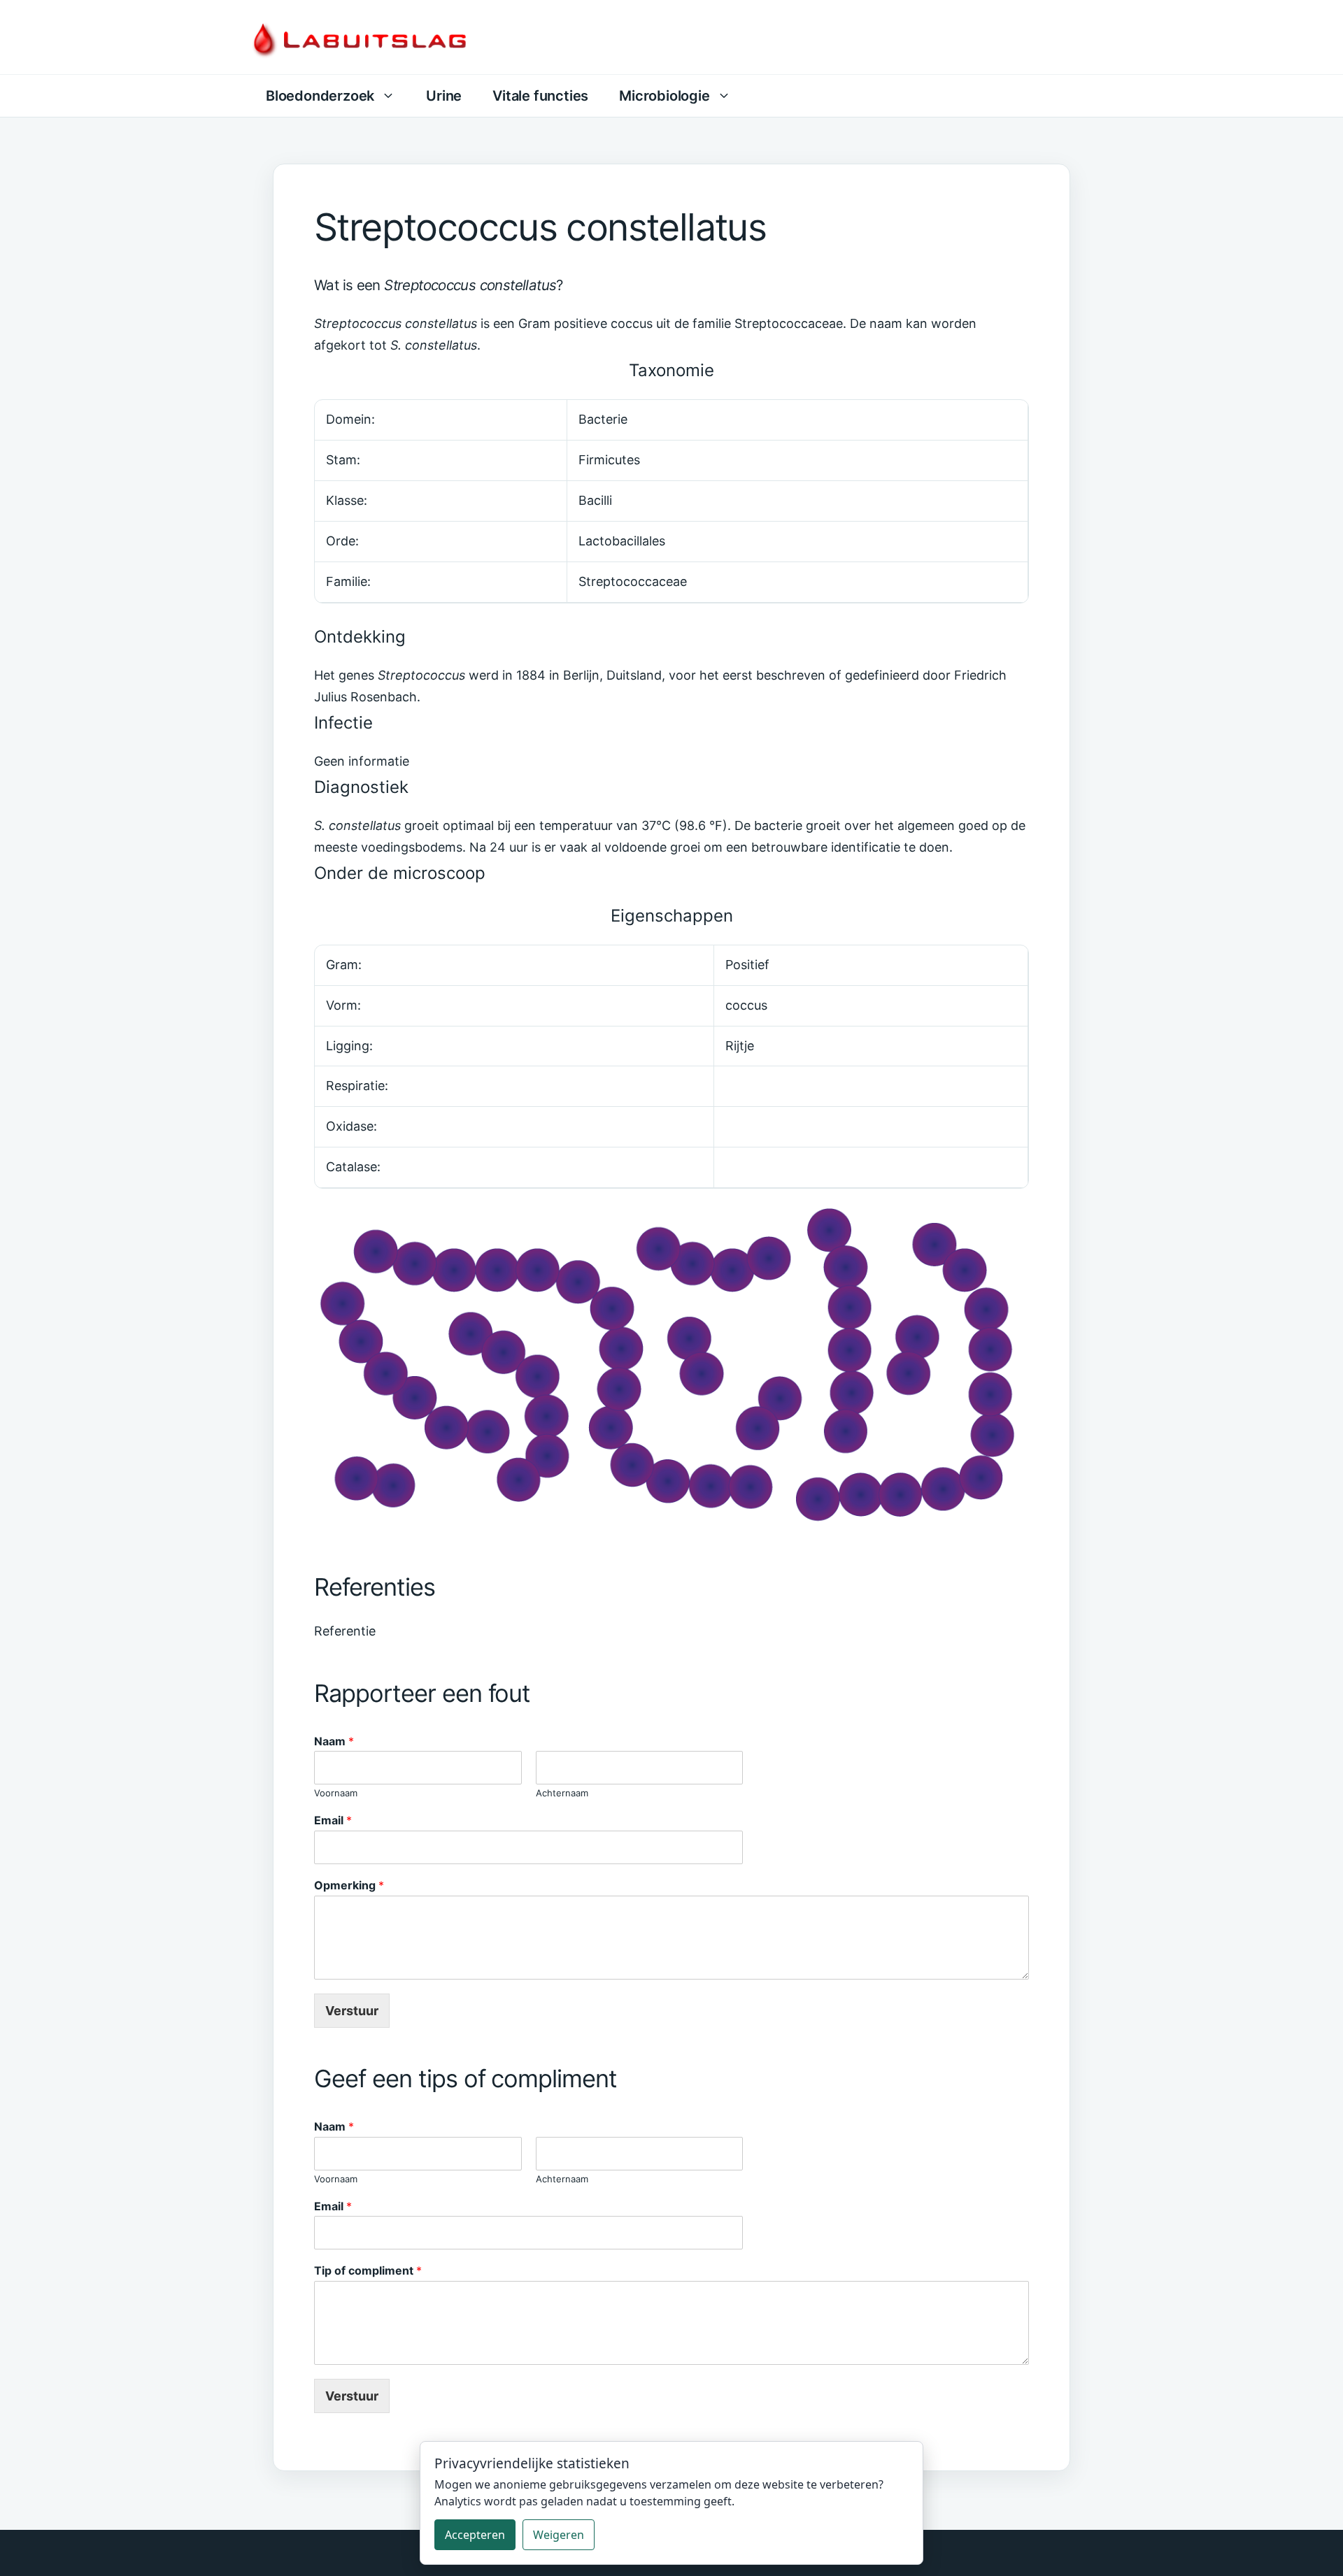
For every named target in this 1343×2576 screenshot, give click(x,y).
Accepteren (475, 2535)
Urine (444, 96)
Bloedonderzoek (320, 96)
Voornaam (336, 1793)
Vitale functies (540, 96)
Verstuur (352, 2011)
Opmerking (349, 1885)
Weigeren (559, 2535)
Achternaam (562, 1793)
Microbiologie (664, 96)
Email (333, 1820)
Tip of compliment (368, 2270)
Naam (334, 1741)
